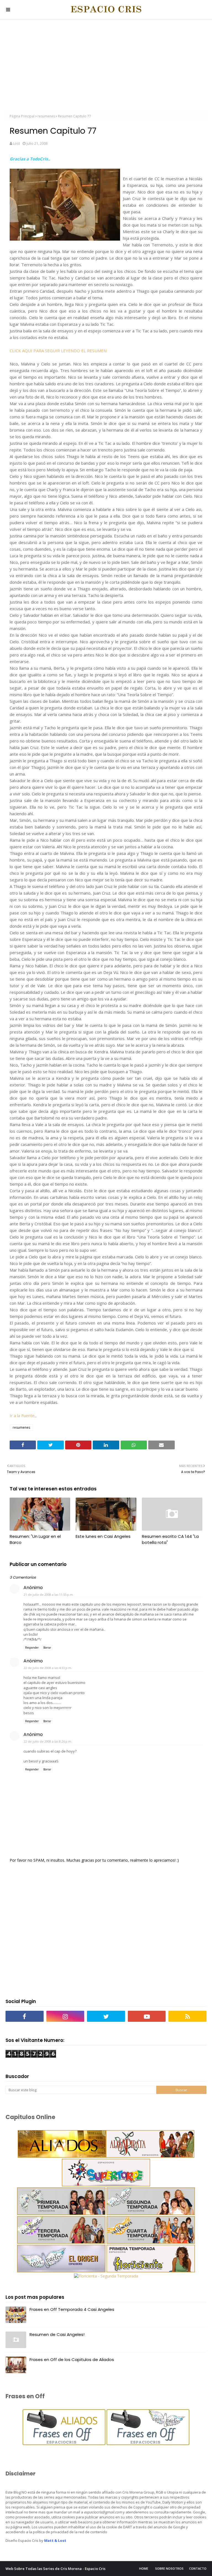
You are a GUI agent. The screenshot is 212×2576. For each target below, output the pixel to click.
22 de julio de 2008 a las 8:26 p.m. (48, 1741)
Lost (16, 143)
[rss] (187, 2016)
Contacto (198, 2568)
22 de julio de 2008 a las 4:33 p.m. (48, 1668)
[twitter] (106, 2016)
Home (144, 2568)
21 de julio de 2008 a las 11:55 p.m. (49, 1594)
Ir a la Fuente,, (23, 1415)
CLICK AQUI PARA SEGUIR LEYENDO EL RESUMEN (58, 351)
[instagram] (65, 2016)
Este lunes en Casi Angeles (103, 1536)
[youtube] (147, 2016)
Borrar (47, 1648)
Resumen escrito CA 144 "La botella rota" (170, 1539)
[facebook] (25, 2016)
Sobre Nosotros (169, 2568)
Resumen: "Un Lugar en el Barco (35, 1539)
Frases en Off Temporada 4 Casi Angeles (72, 2309)
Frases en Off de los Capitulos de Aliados (72, 2360)
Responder (32, 1648)
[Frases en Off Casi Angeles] (147, 2444)
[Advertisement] (106, 66)
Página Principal (22, 116)
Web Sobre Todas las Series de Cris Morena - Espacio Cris (55, 2569)
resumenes (46, 116)
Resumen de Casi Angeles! (57, 2334)
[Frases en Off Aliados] (64, 2444)
